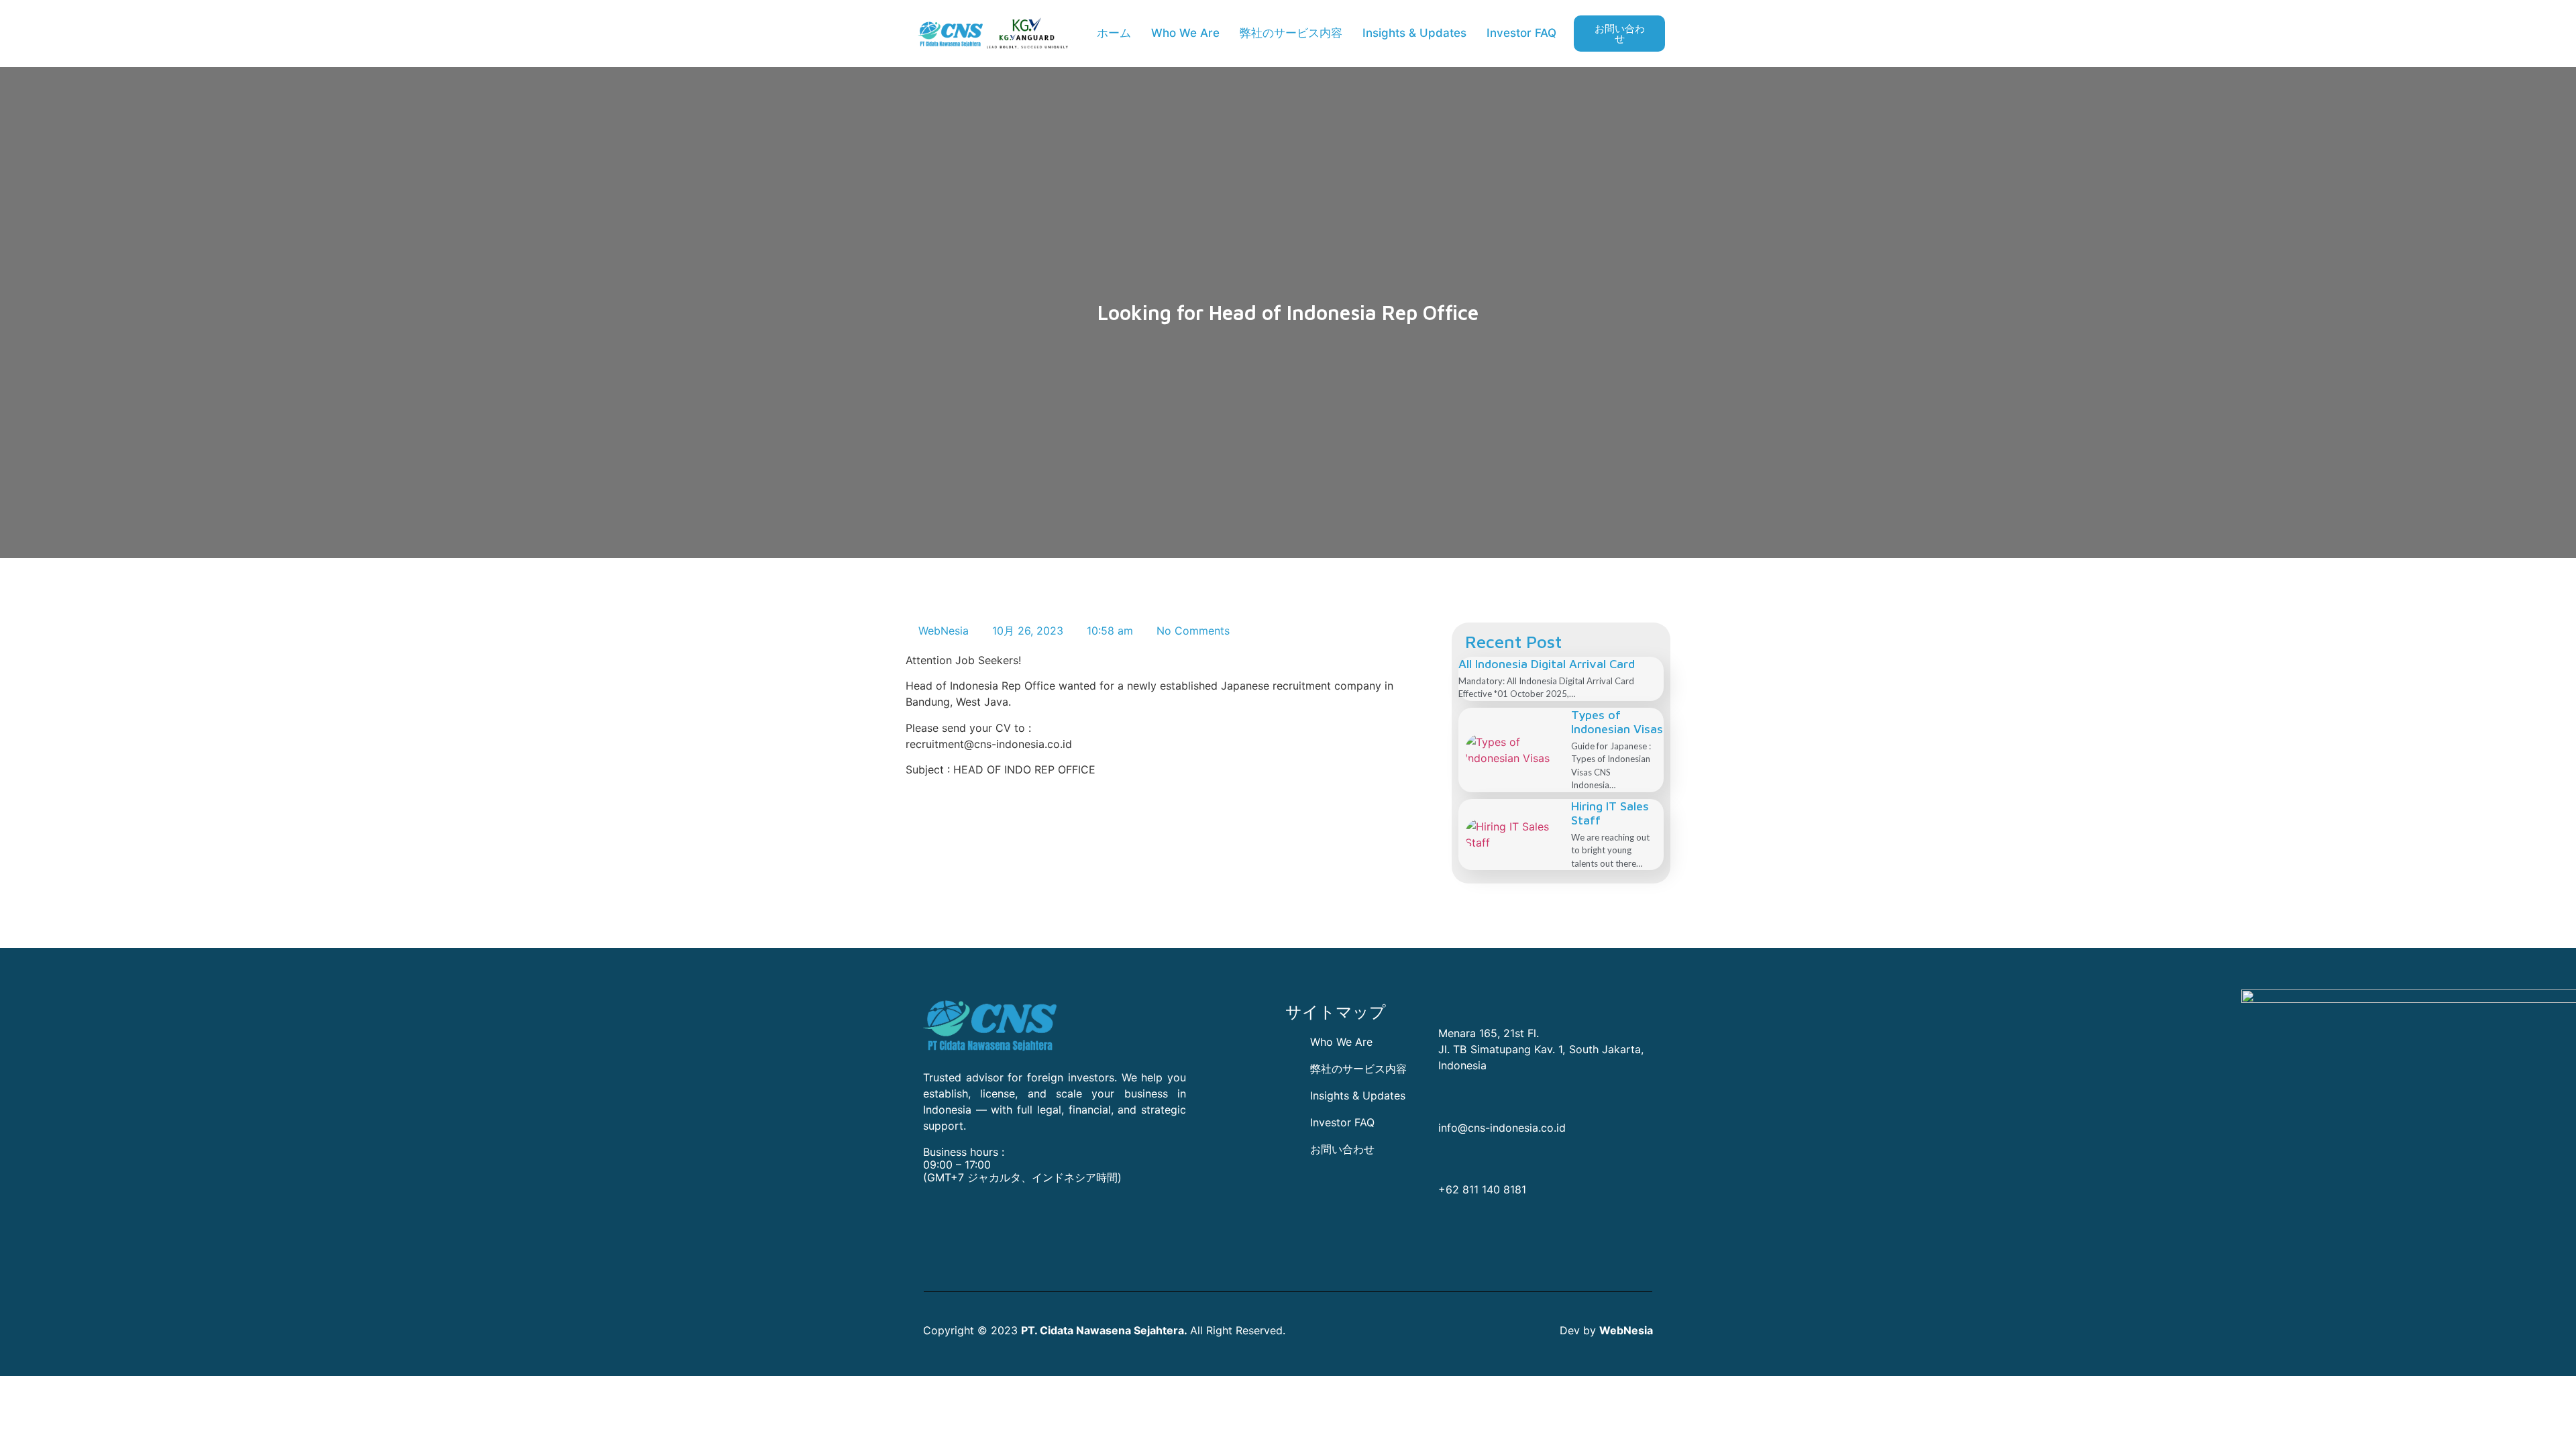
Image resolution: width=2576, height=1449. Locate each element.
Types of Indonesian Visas (1617, 722)
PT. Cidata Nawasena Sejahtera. (1104, 1330)
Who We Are (1185, 33)
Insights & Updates (1414, 33)
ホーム (1114, 33)
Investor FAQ (1521, 33)
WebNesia (1626, 1330)
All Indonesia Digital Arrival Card (1547, 664)
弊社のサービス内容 (1291, 33)
